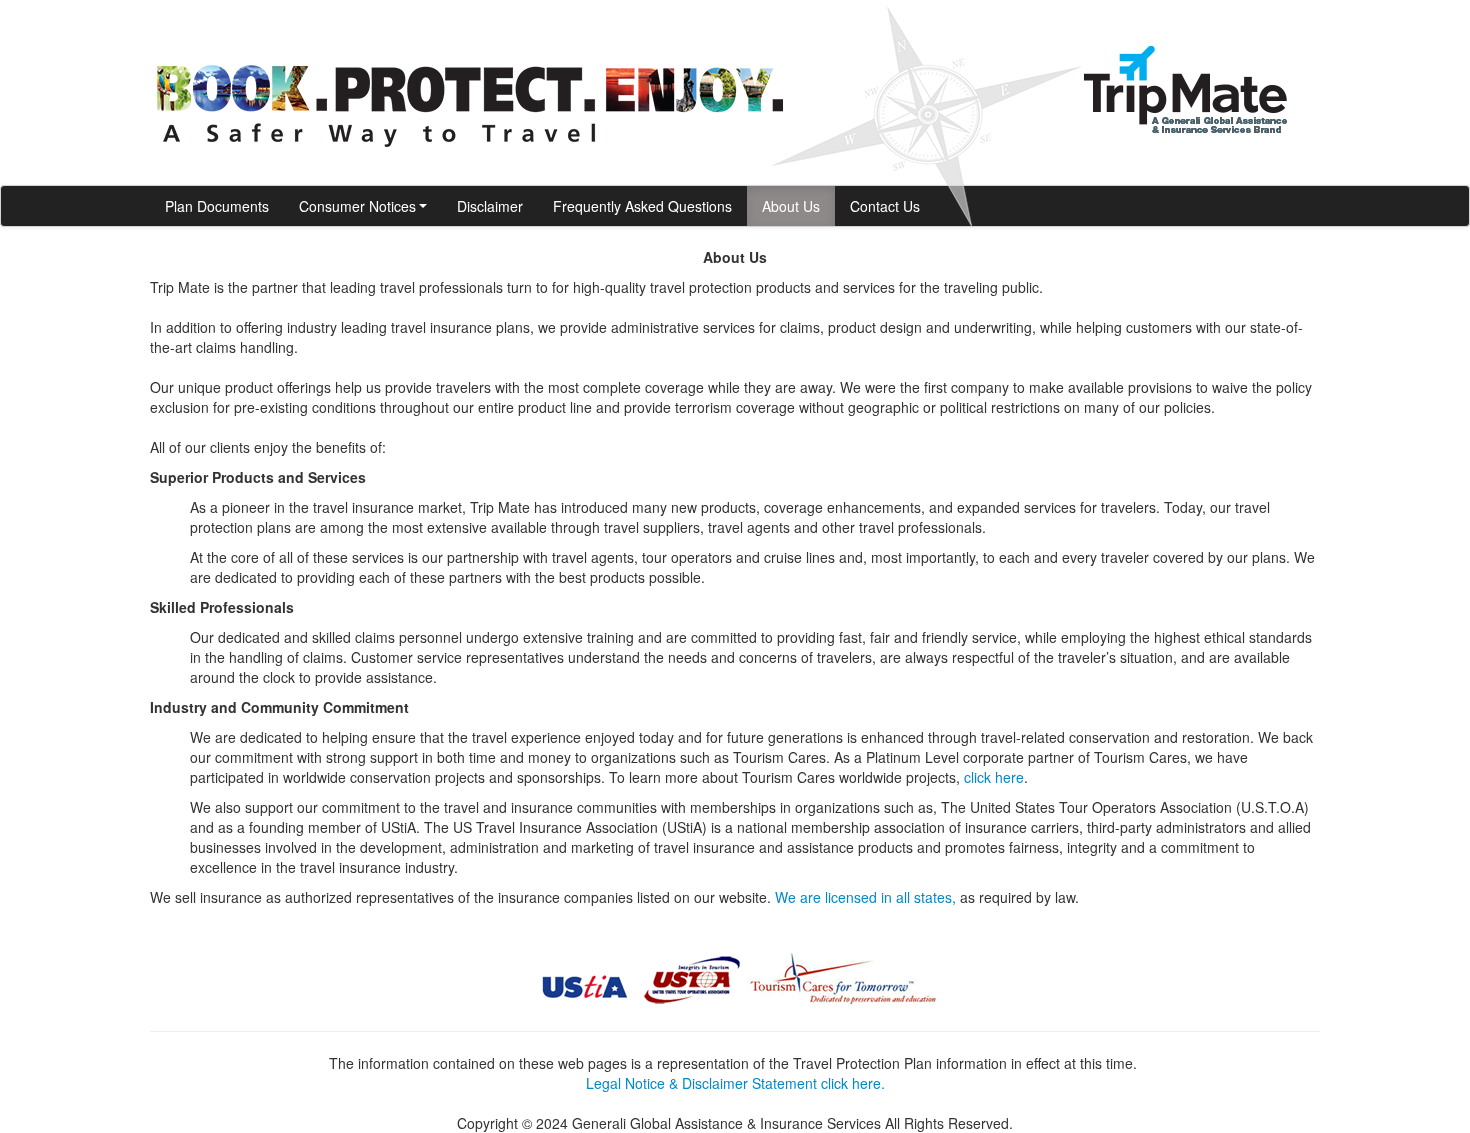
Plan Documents (217, 206)
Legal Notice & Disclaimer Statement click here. (735, 1083)
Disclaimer (490, 206)
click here (994, 777)
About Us (791, 206)
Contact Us (885, 206)
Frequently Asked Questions (642, 206)
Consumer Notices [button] (357, 206)
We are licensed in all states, (865, 897)
